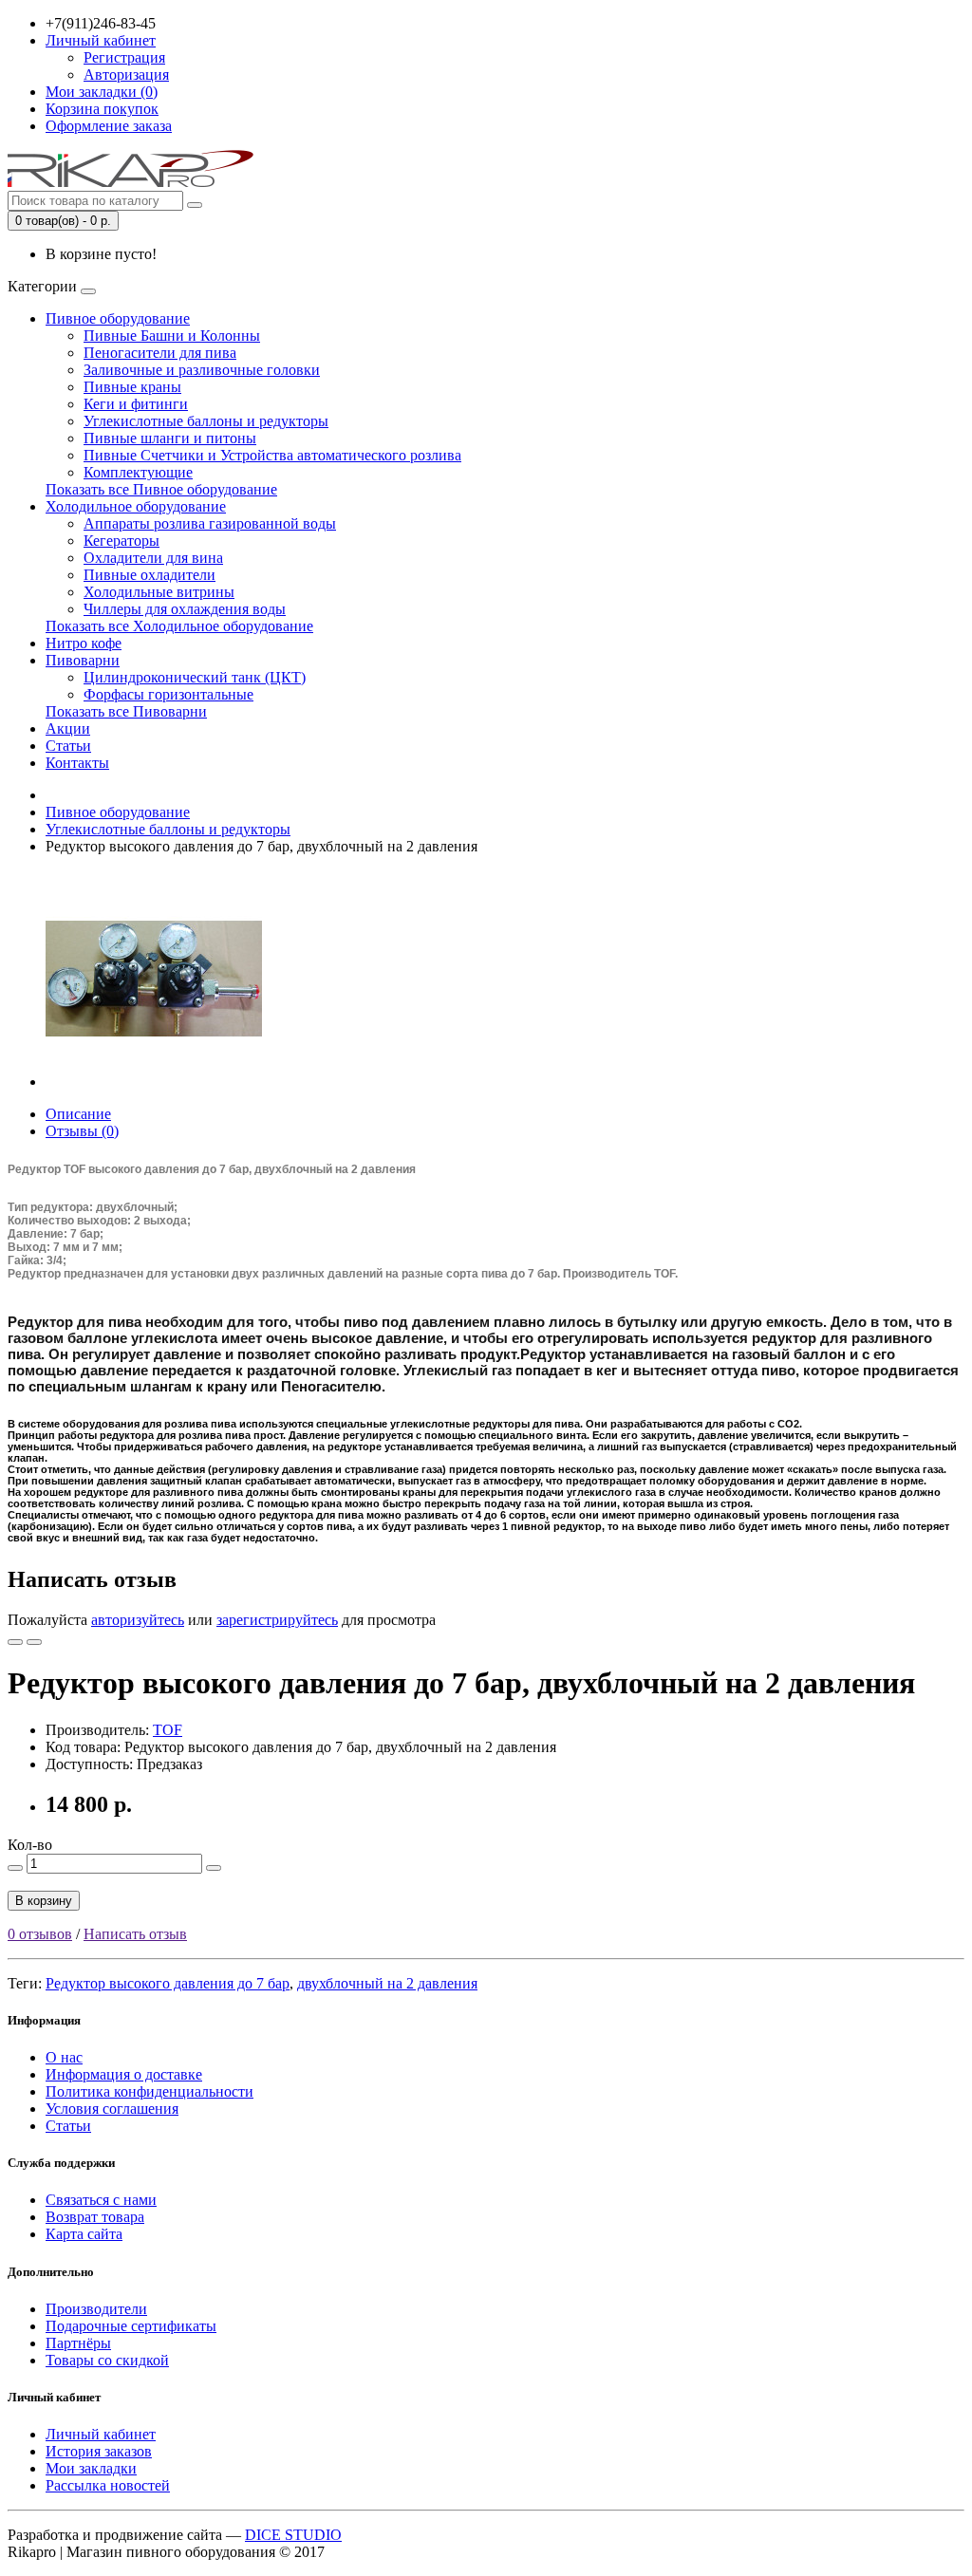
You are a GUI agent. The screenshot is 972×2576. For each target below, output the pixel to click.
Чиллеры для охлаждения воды (185, 609)
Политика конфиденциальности (150, 2091)
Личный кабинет (101, 2434)
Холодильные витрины (159, 592)
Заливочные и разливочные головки (202, 370)
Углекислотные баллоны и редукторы (206, 421)
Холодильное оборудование (136, 506)
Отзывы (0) (82, 1131)
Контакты (77, 763)
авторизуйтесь (138, 1620)
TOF (168, 1730)
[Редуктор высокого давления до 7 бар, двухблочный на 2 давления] (154, 1082)
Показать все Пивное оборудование (161, 489)
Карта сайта (84, 2234)
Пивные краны (132, 387)
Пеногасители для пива (160, 353)
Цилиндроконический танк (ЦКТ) (195, 677)
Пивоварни (83, 660)
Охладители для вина (153, 558)
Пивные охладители (150, 575)
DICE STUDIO (293, 2535)
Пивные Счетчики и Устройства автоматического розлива (272, 455)
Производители (96, 2309)
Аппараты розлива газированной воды (210, 523)
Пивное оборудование (118, 318)
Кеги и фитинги (136, 404)
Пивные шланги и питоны (170, 438)
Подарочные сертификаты (131, 2326)
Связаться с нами (101, 2200)
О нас (64, 2057)
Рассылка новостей (108, 2485)
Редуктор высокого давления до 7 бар (168, 1983)
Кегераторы (121, 541)
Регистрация (124, 57)
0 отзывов (40, 1934)
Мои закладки (91, 2468)
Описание (78, 1114)
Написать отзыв (135, 1934)
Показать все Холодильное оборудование (179, 626)
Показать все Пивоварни (126, 711)
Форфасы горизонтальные (168, 694)
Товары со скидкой (107, 2360)
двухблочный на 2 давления (387, 1983)
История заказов (99, 2451)
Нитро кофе (84, 643)
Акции (68, 728)
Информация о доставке (124, 2074)
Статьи (68, 746)
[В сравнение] (34, 1642)
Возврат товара (95, 2217)
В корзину (44, 1901)
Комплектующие (138, 472)
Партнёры (78, 2343)
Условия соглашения (112, 2109)
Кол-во (30, 1845)
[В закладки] (15, 1642)
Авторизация (126, 75)
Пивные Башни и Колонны (172, 336)
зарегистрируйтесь (277, 1620)
